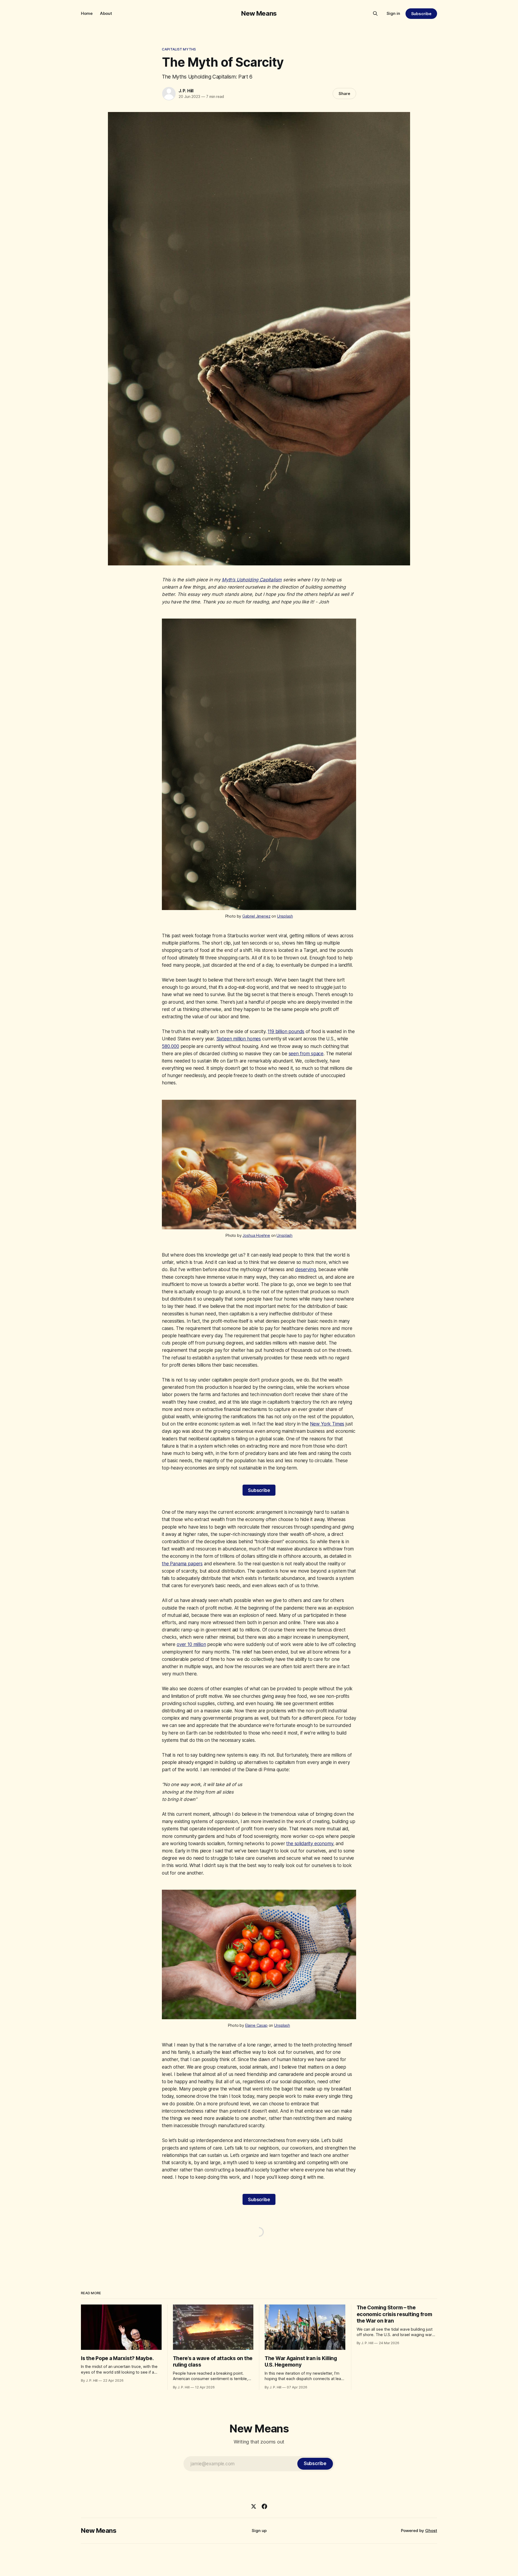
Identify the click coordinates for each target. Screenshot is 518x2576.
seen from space (306, 1054)
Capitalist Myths (179, 49)
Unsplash (285, 916)
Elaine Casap (256, 2025)
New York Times (327, 1424)
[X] (254, 2506)
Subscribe (421, 14)
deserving (305, 1270)
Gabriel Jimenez (256, 916)
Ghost (431, 2531)
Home (87, 13)
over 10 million (191, 1644)
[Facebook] (264, 2506)
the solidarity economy (310, 1844)
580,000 (171, 1046)
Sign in (393, 13)
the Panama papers (182, 1564)
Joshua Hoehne (256, 1235)
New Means (259, 13)
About (106, 13)
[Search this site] (375, 13)
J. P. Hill (186, 91)
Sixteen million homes (239, 1039)
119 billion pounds (286, 1031)
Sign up (259, 2531)
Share (344, 94)
